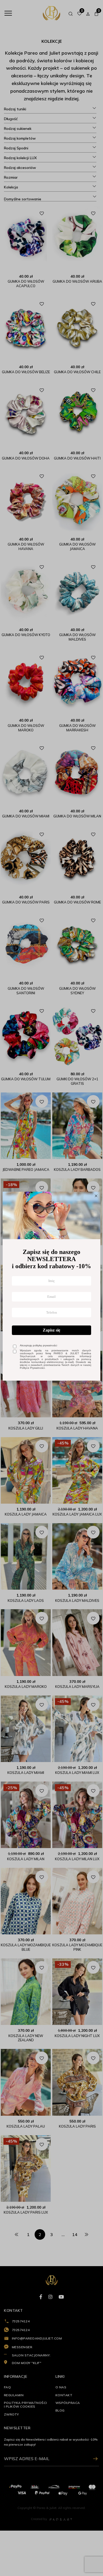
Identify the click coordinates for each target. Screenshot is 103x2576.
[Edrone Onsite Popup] (51, 1288)
